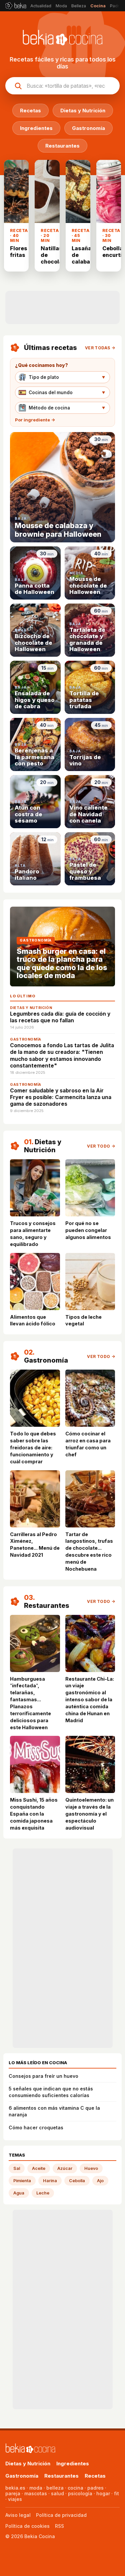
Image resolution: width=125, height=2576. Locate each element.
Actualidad (41, 6)
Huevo (91, 2168)
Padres (117, 6)
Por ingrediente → (35, 420)
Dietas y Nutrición (28, 2464)
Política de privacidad (61, 2515)
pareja (13, 2493)
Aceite (39, 2168)
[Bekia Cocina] (30, 2449)
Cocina (98, 6)
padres (95, 2488)
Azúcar (65, 2168)
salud (57, 2493)
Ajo (100, 2181)
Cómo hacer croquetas (36, 2128)
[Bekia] (16, 6)
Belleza (79, 6)
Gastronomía (22, 2476)
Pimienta (22, 2181)
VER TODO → (101, 1146)
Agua (19, 2193)
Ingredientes (73, 2464)
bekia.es (15, 2488)
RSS (59, 2526)
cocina (75, 2488)
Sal (17, 2168)
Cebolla (77, 2181)
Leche (43, 2193)
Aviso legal (18, 2515)
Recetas (95, 2476)
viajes (15, 2499)
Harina (50, 2181)
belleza (55, 2488)
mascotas (36, 2493)
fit (116, 2493)
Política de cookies (27, 2526)
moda (36, 2488)
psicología (80, 2493)
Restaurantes (61, 2476)
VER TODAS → (100, 348)
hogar (103, 2493)
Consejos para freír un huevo (43, 2076)
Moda (61, 6)
